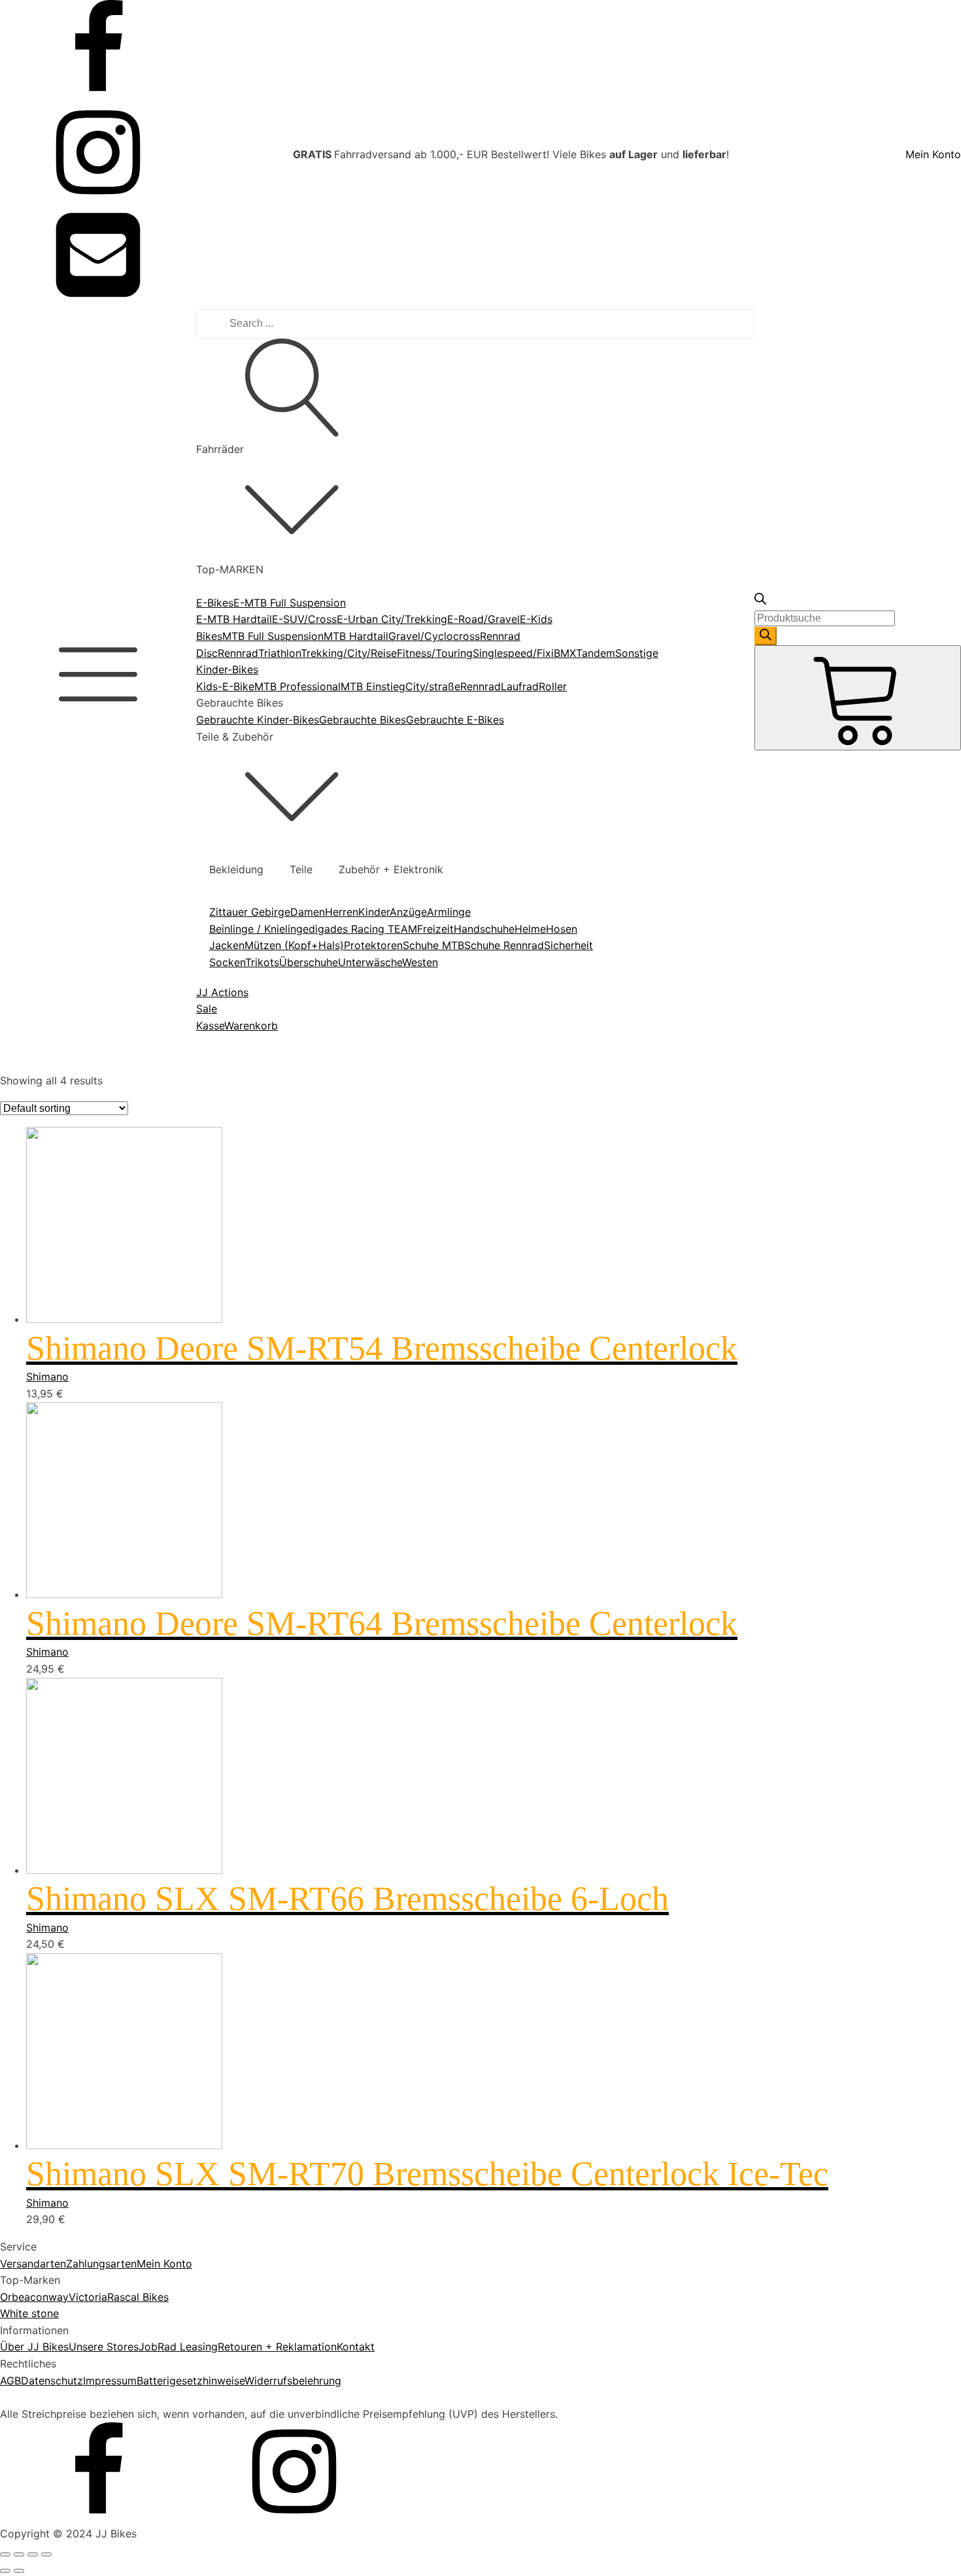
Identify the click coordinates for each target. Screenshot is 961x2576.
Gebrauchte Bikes (362, 720)
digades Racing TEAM (363, 929)
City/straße (433, 686)
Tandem (596, 653)
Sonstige (637, 653)
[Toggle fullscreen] (33, 2554)
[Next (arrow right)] (19, 2571)
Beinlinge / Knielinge (259, 929)
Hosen (562, 929)
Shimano (47, 1377)
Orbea (15, 2297)
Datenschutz (52, 2381)
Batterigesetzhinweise (191, 2381)
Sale (207, 1009)
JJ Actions (222, 992)
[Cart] (858, 697)
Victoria (88, 2297)
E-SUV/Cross (304, 619)
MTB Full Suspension (273, 636)
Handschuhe (484, 929)
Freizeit (435, 929)
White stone (29, 2313)
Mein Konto (933, 154)
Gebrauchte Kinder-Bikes (258, 720)
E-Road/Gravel (483, 619)
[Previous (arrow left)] (5, 2571)
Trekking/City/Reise (349, 653)
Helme (530, 929)
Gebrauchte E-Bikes (455, 720)
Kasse (210, 1026)
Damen (308, 912)
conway (49, 2297)
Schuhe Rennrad (504, 945)
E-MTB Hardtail (234, 619)
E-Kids (536, 619)
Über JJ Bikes (34, 2347)
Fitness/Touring (435, 653)
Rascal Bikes (138, 2297)
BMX (565, 653)
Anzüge (408, 912)
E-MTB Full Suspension (290, 603)
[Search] (766, 636)
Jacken (227, 945)
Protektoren (373, 945)
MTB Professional (297, 686)
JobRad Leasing (178, 2347)
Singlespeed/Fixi (513, 653)
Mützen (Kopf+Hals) (294, 945)
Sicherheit (568, 945)
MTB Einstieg (373, 686)
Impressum (110, 2381)
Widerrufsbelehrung (293, 2381)
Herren (342, 912)
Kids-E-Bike (225, 686)
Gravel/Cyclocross (434, 636)
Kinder (374, 912)
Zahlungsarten (101, 2264)
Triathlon (279, 653)
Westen (420, 962)
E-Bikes (215, 603)
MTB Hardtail (356, 636)
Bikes (209, 636)
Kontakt (356, 2347)
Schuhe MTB (433, 945)
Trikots (262, 962)
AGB (10, 2381)
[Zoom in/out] (46, 2554)
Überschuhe (309, 962)
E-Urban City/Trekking (392, 619)
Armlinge (449, 912)
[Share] (19, 2554)
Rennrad (238, 653)
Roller (553, 686)
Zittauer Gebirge (250, 912)
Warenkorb (251, 1026)
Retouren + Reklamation (277, 2347)
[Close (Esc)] (5, 2554)
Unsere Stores (104, 2347)
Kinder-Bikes (227, 669)
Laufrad (520, 686)
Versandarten (33, 2264)
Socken (227, 962)
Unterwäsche (370, 962)
